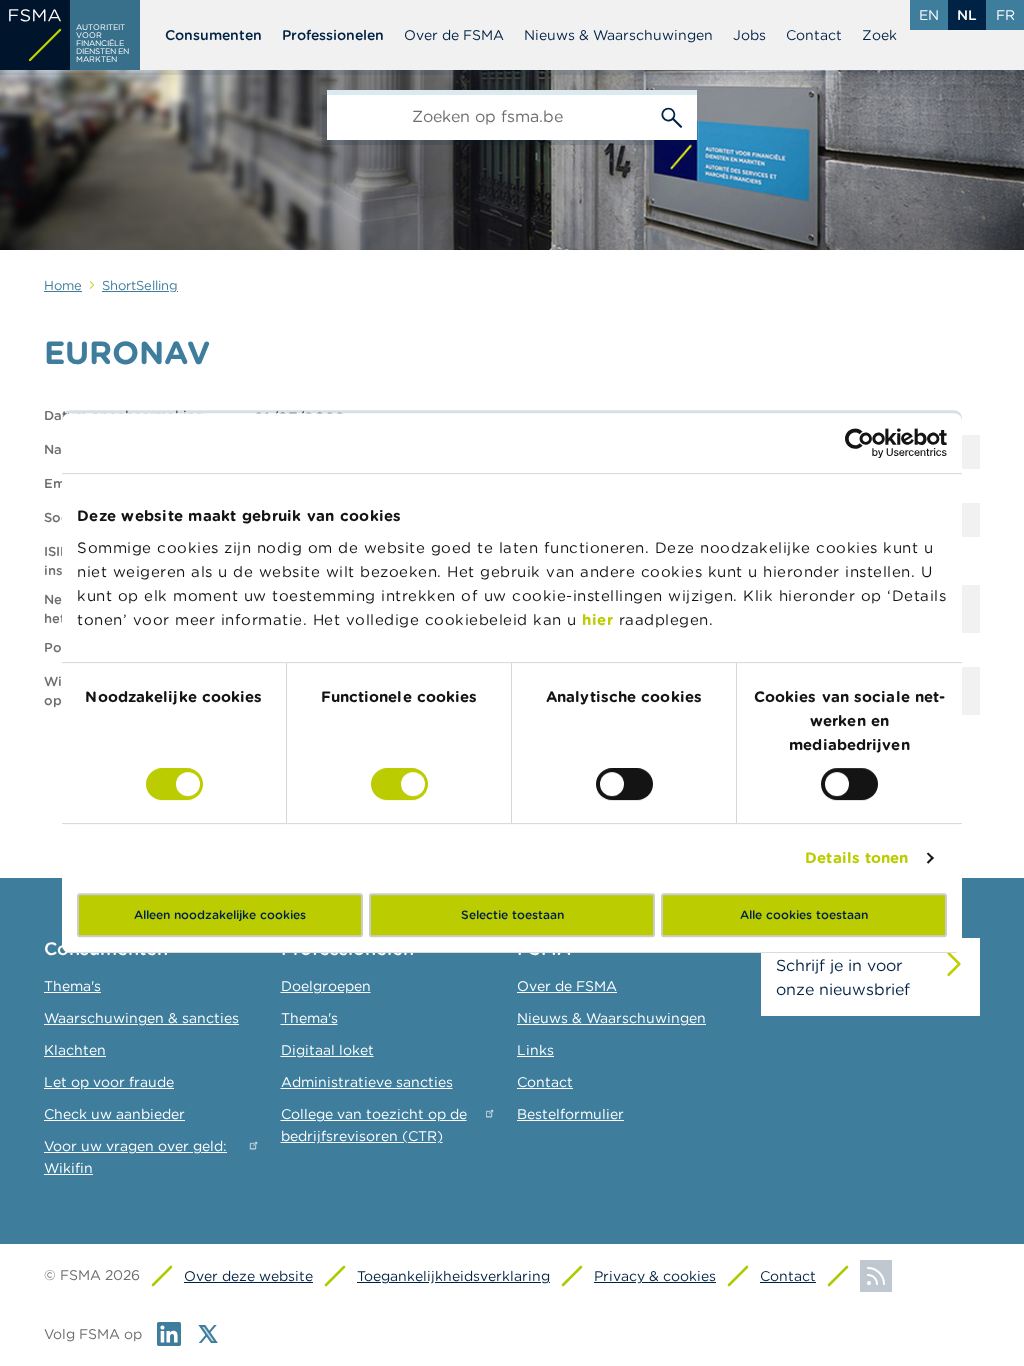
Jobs (749, 35)
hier (600, 619)
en (929, 15)
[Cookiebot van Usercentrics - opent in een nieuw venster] (859, 443)
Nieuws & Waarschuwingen (618, 35)
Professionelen (333, 35)
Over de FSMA (454, 35)
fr (1005, 15)
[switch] (399, 784)
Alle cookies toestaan (804, 914)
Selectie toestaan (512, 914)
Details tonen (856, 857)
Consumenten (213, 35)
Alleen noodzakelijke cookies (220, 914)
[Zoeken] (672, 115)
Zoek (879, 35)
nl (967, 15)
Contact (814, 35)
